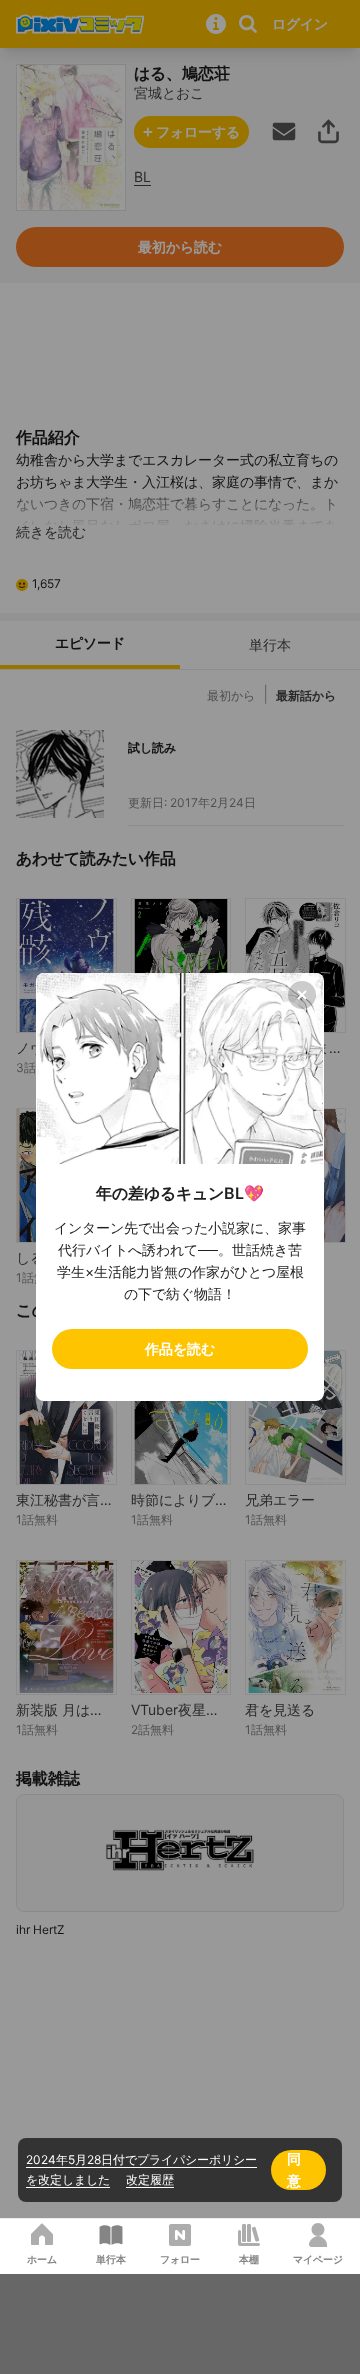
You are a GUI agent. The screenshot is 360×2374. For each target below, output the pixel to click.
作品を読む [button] (180, 1348)
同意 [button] (294, 2169)
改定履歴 (150, 2179)
